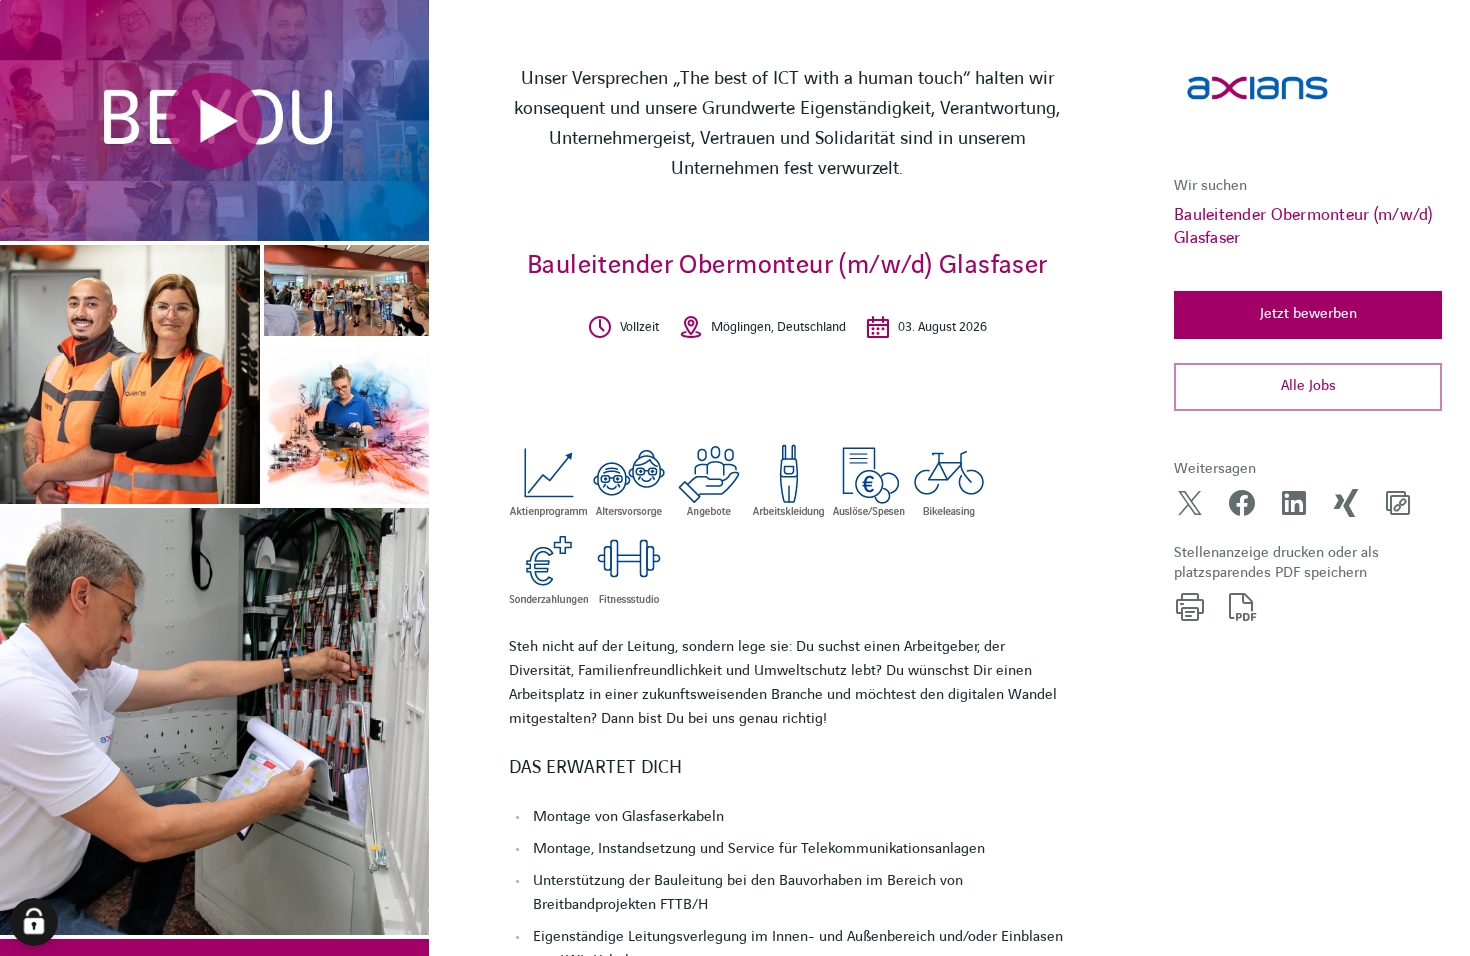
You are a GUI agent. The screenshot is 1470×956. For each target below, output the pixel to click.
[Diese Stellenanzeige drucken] (1190, 607)
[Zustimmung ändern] (34, 922)
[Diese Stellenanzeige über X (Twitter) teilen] (1190, 503)
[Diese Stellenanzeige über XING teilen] (1346, 503)
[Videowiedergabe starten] (214, 121)
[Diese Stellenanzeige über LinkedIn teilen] (1294, 503)
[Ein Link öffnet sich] (1257, 87)
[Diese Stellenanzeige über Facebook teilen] (1242, 503)
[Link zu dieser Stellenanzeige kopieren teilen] (1398, 503)
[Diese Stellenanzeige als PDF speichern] (1242, 607)
